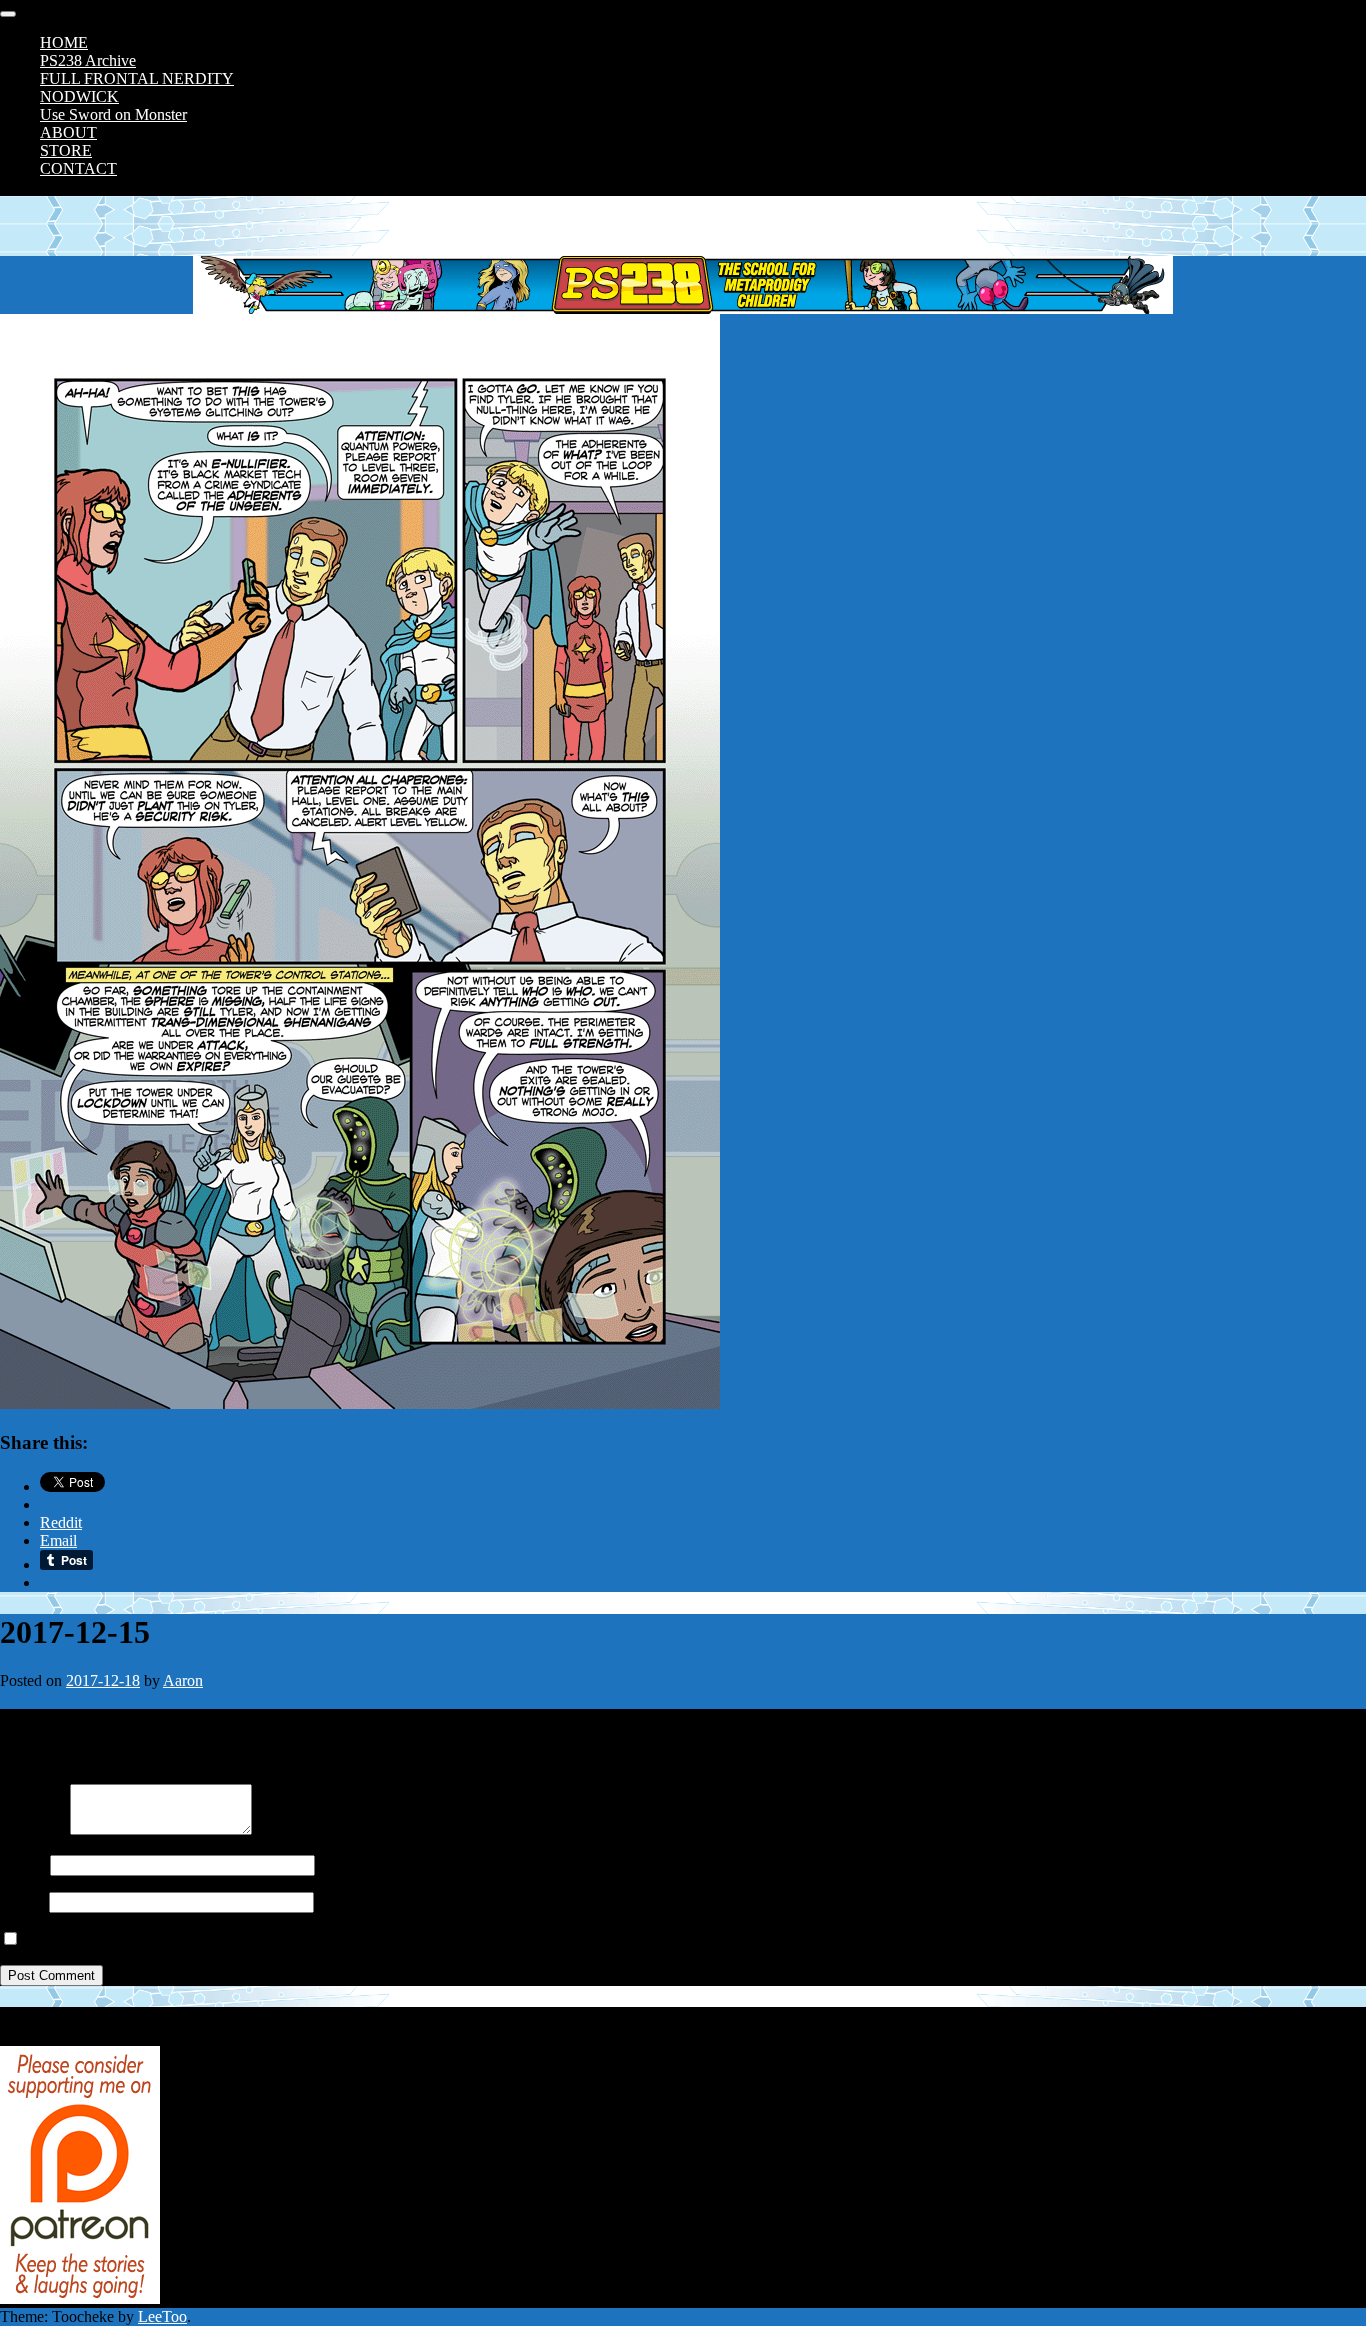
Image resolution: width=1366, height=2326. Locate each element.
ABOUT (68, 132)
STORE (66, 150)
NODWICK (79, 96)
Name (19, 1864)
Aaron (183, 1680)
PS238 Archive (88, 60)
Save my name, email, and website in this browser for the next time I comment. (272, 1939)
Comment (31, 1829)
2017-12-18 (103, 1680)
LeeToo (162, 2316)
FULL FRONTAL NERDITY (137, 78)
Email (18, 1901)
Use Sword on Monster (113, 114)
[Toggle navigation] (8, 14)
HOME (64, 42)
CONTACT (78, 168)
